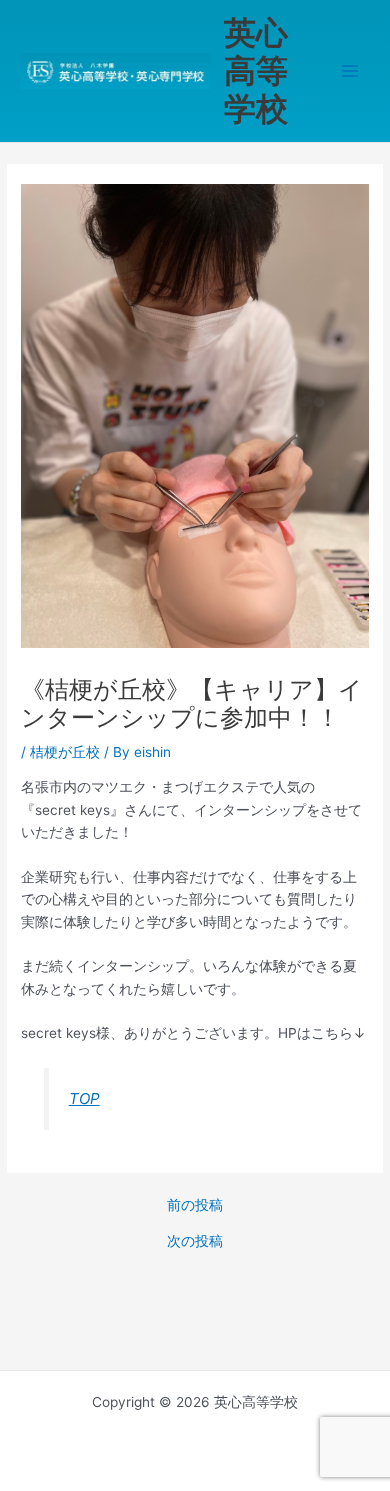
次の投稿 (195, 1242)
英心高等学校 (256, 71)
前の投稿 (195, 1206)
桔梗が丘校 (65, 752)
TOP (84, 1098)
